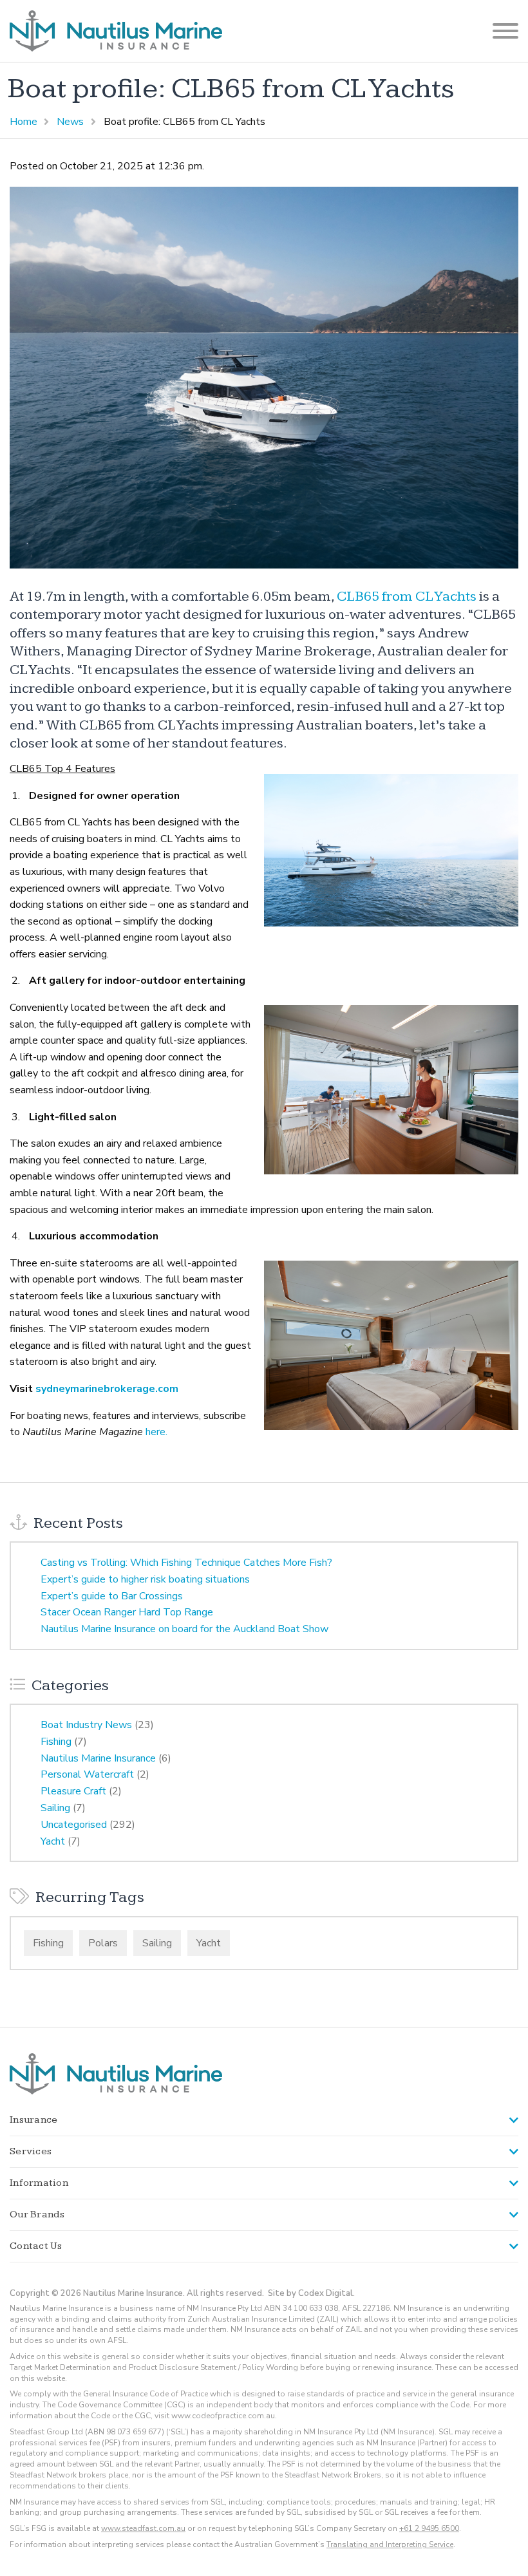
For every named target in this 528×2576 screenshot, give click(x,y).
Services (31, 2151)
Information (39, 2183)
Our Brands (37, 2214)
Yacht (53, 1841)
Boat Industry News (86, 1725)
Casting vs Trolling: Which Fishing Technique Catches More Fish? (186, 1563)
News (70, 122)
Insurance (33, 2120)
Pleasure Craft (73, 1791)
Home (24, 122)
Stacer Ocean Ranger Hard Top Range (127, 1612)
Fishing (56, 1742)
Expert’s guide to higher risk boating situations (145, 1579)
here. (156, 1432)
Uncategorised (74, 1825)
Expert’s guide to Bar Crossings (112, 1596)
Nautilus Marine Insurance (98, 1758)
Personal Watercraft (87, 1774)
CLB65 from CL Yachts (407, 597)
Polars (103, 1943)
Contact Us (36, 2246)
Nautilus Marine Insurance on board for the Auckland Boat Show (184, 1629)
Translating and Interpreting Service (390, 2544)
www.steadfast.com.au (143, 2528)
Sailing (55, 1808)
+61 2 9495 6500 (429, 2528)
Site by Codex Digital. (311, 2293)
